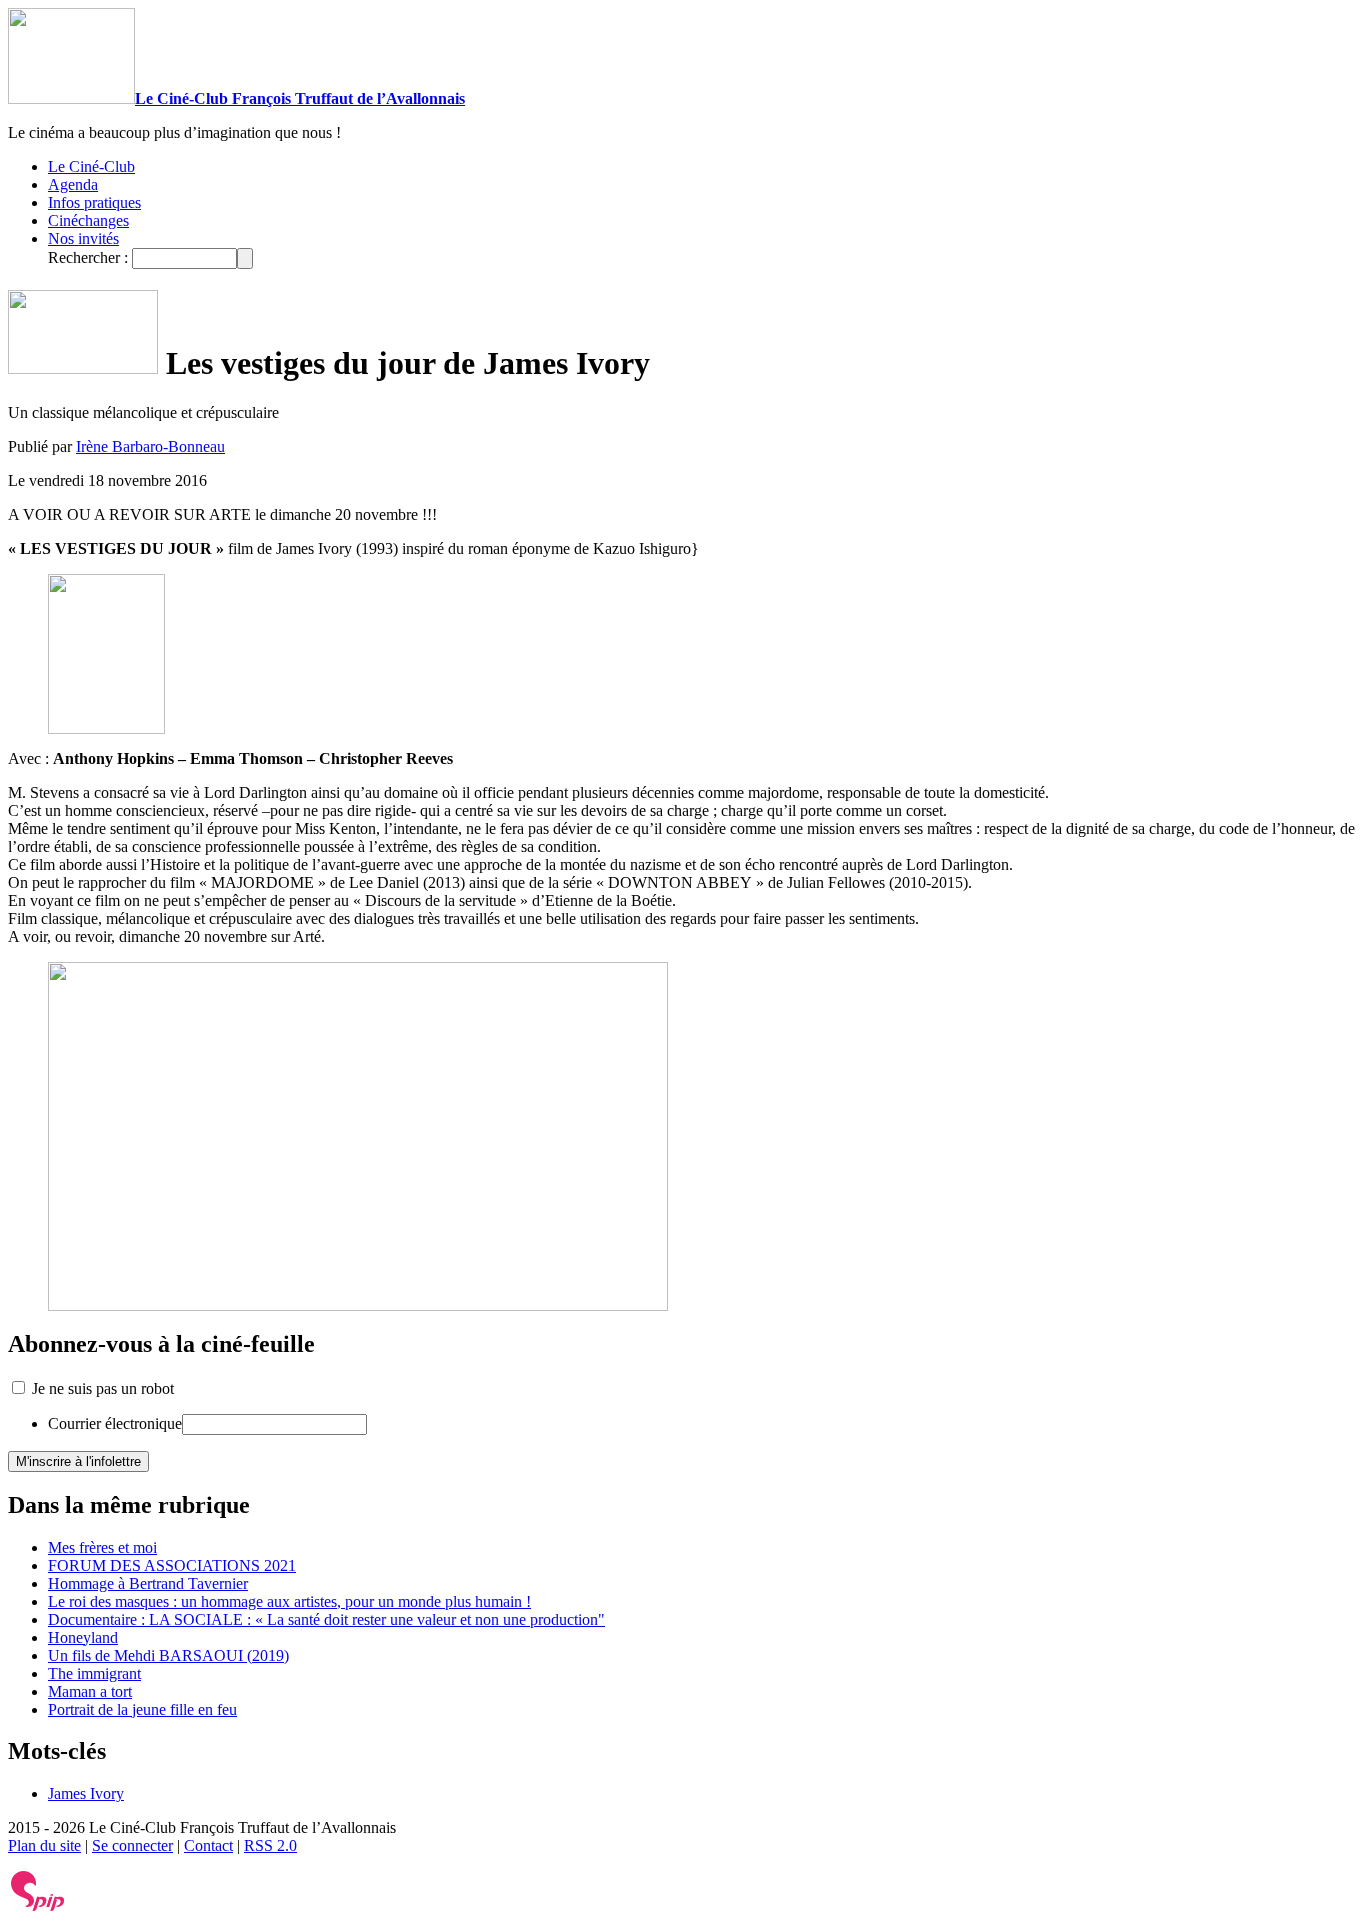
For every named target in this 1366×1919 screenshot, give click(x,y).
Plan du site (44, 1845)
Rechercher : (88, 257)
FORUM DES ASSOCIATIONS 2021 (172, 1565)
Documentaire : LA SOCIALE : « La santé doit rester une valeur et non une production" (326, 1619)
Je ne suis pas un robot (101, 1388)
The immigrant (94, 1673)
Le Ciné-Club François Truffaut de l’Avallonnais (300, 98)
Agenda (73, 184)
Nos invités (83, 238)
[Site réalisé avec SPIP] (38, 1906)
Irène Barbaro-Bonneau (150, 446)
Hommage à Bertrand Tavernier (148, 1583)
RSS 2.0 (270, 1845)
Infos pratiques (94, 202)
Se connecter (132, 1845)
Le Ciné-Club (91, 166)
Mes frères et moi (102, 1547)
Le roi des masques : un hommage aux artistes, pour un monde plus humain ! (289, 1601)
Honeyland (83, 1637)
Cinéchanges (88, 220)
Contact (208, 1845)
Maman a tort (90, 1691)
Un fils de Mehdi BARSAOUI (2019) (168, 1655)
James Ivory (86, 1793)
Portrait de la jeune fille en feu (142, 1709)
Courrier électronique (115, 1423)
